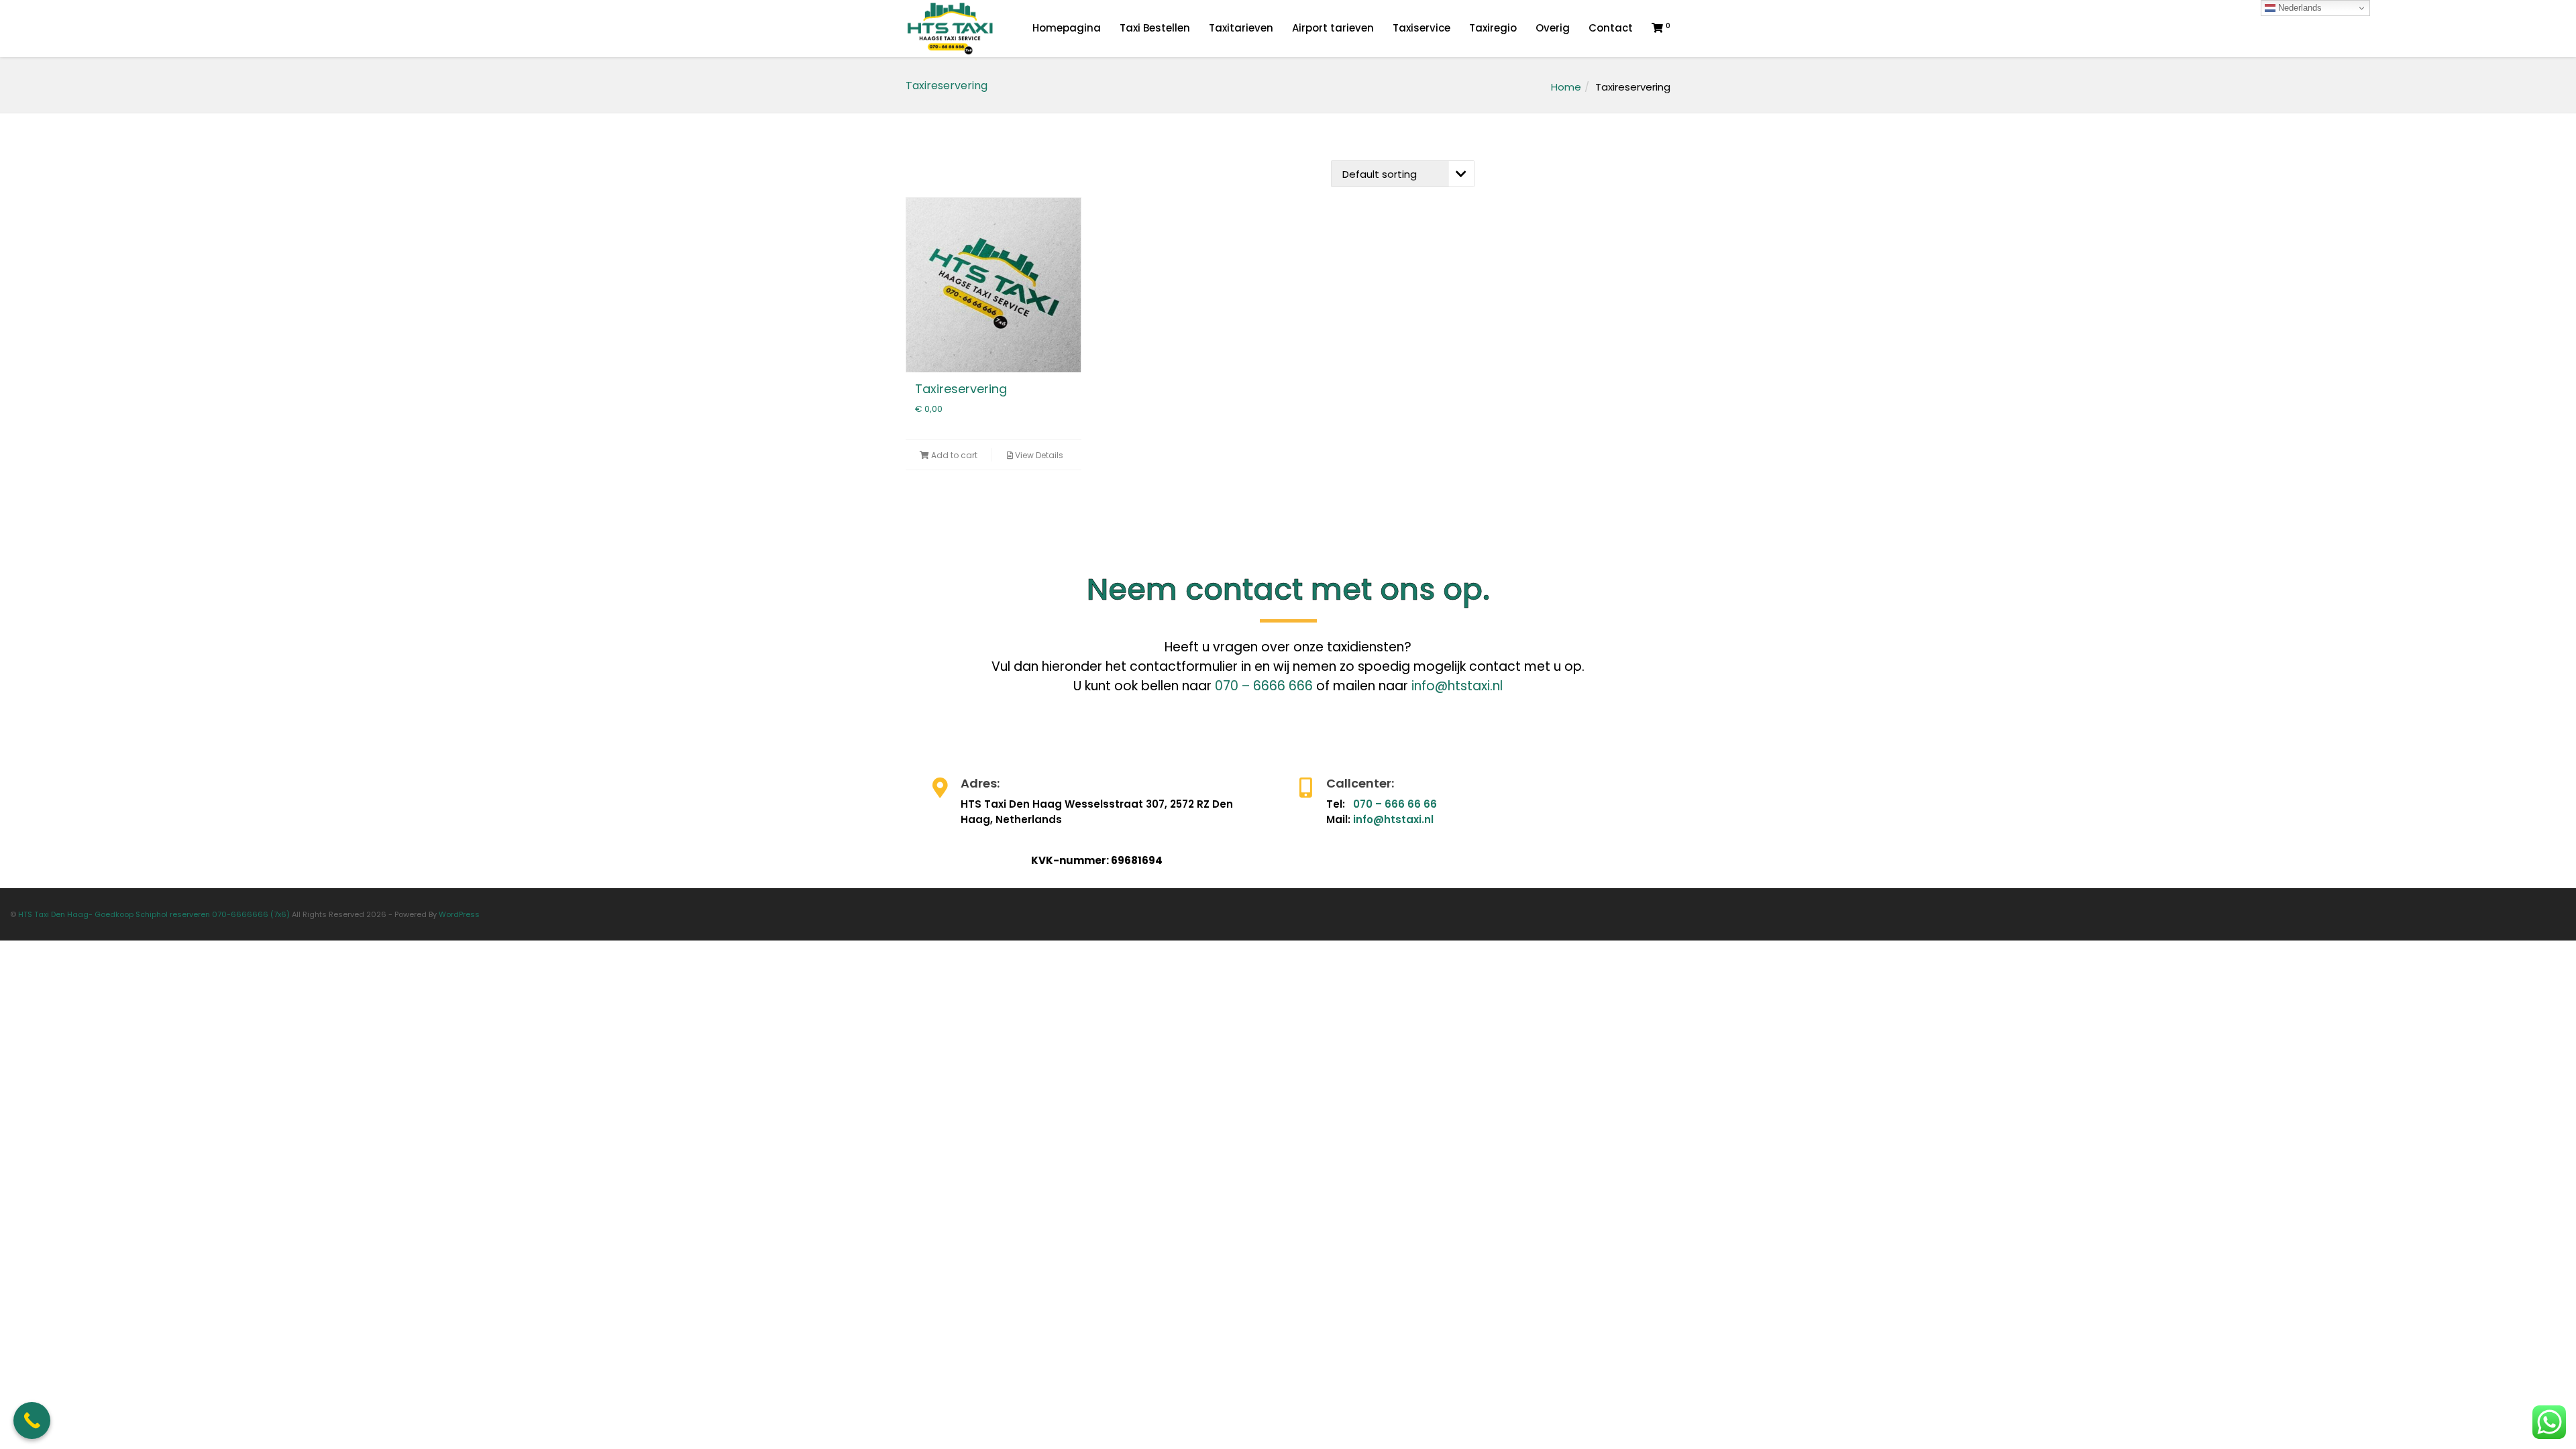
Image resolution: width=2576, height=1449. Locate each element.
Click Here (954, 785)
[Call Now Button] (32, 1420)
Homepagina (1067, 28)
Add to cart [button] (953, 455)
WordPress (459, 914)
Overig (1553, 28)
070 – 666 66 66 (1395, 804)
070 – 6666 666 (1264, 686)
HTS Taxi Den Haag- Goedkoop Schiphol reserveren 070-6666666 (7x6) (154, 914)
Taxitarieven (1241, 28)
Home (1566, 87)
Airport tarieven (1333, 28)
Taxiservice (1421, 28)
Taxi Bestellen (1155, 28)
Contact (1611, 28)
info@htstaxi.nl (1457, 686)
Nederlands (2299, 8)
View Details (1038, 455)
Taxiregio (1493, 28)
